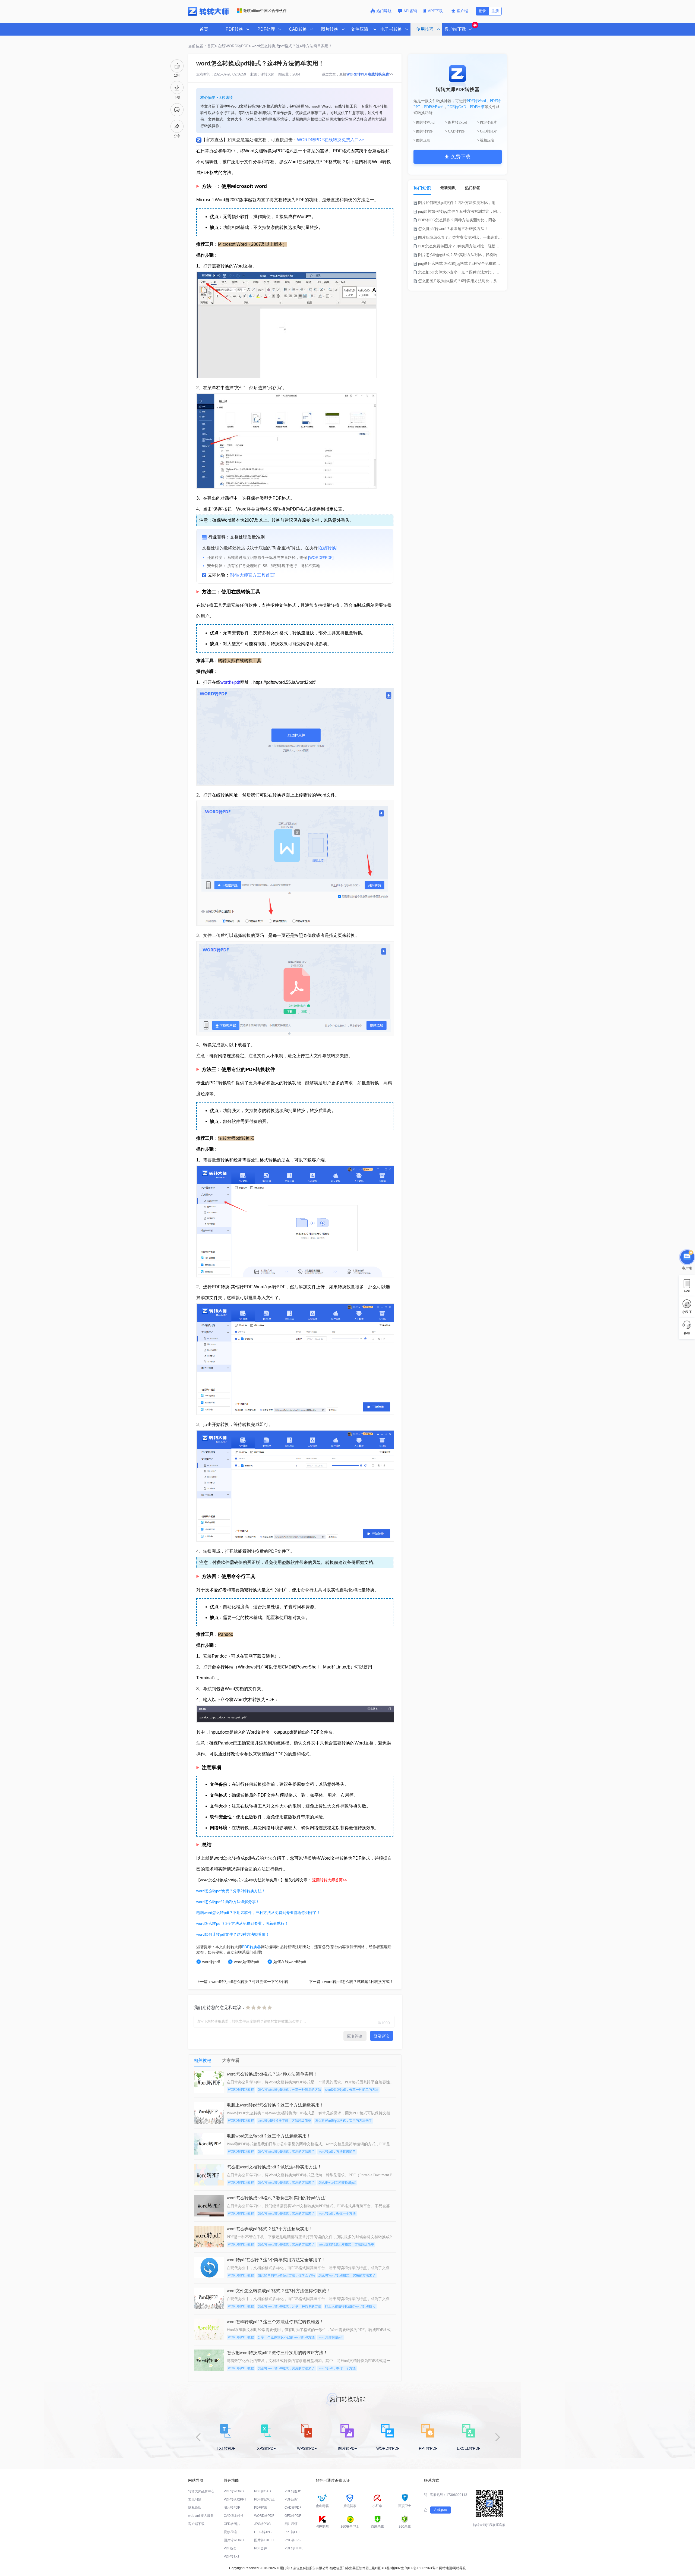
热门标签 (473, 188)
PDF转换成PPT (235, 2499)
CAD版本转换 (234, 2516)
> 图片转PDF (423, 131)
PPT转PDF (293, 2532)
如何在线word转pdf (290, 1962)
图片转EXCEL (264, 2540)
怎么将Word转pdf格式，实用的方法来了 (343, 2121)
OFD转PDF (293, 2516)
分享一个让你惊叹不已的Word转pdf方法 (286, 2337)
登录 (482, 11)
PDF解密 (261, 2508)
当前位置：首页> (203, 46)
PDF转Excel (434, 107)
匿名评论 (355, 2036)
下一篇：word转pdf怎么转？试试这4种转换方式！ (351, 1982)
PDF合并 (261, 2548)
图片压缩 (291, 2524)
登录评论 (381, 2036)
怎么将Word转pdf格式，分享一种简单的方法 (289, 2090)
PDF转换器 (251, 1947)
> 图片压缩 (422, 140)
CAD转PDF (293, 2508)
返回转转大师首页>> (330, 1880)
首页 (204, 29)
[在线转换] (327, 548)
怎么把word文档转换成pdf (337, 2183)
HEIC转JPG (263, 2532)
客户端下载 (196, 2524)
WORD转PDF (264, 2516)
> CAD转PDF (455, 131)
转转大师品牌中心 (201, 2491)
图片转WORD (234, 2540)
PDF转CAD (457, 107)
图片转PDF (232, 2508)
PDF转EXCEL (264, 2499)
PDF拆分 (230, 2548)
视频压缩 (230, 2532)
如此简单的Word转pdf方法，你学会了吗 (286, 2275)
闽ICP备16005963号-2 (421, 2568)
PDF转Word (476, 101)
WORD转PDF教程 (241, 2090)
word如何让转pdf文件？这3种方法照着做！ (233, 1934)
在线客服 (441, 2510)
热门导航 (384, 11)
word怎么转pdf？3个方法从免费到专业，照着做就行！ (242, 1923)
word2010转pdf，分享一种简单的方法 (352, 2090)
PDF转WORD (234, 2491)
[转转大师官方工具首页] (252, 575)
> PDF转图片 (487, 122)
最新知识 (448, 188)
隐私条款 (195, 2508)
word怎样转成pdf (331, 2337)
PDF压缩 (477, 107)
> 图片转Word (424, 122)
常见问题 (195, 2499)
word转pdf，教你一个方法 (337, 2213)
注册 (495, 11)
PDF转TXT (232, 2556)
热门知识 (422, 188)
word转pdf (230, 682)
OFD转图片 (232, 2524)
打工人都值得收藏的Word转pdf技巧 (350, 2306)
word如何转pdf (247, 1962)
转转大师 (267, 74)
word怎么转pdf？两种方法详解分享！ (228, 1902)
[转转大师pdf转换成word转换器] (208, 15)
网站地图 (446, 2568)
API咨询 (410, 11)
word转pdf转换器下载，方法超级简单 (284, 2121)
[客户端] (687, 1256)
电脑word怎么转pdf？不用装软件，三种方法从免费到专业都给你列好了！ (258, 1913)
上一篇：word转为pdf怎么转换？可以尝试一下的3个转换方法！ (250, 1982)
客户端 (462, 11)
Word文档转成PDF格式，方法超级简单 (346, 2244)
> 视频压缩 (486, 140)
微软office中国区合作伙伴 (265, 11)
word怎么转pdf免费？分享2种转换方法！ (231, 1891)
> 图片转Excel (456, 122)
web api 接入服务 (201, 2516)
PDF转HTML (294, 2548)
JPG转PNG (262, 2524)
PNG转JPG (293, 2540)
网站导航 (459, 2568)
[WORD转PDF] (321, 558)
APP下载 (436, 11)
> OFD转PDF (487, 131)
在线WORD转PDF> (234, 46)
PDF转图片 (293, 2491)
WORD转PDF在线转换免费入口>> (330, 140)
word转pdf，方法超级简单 (337, 2152)
